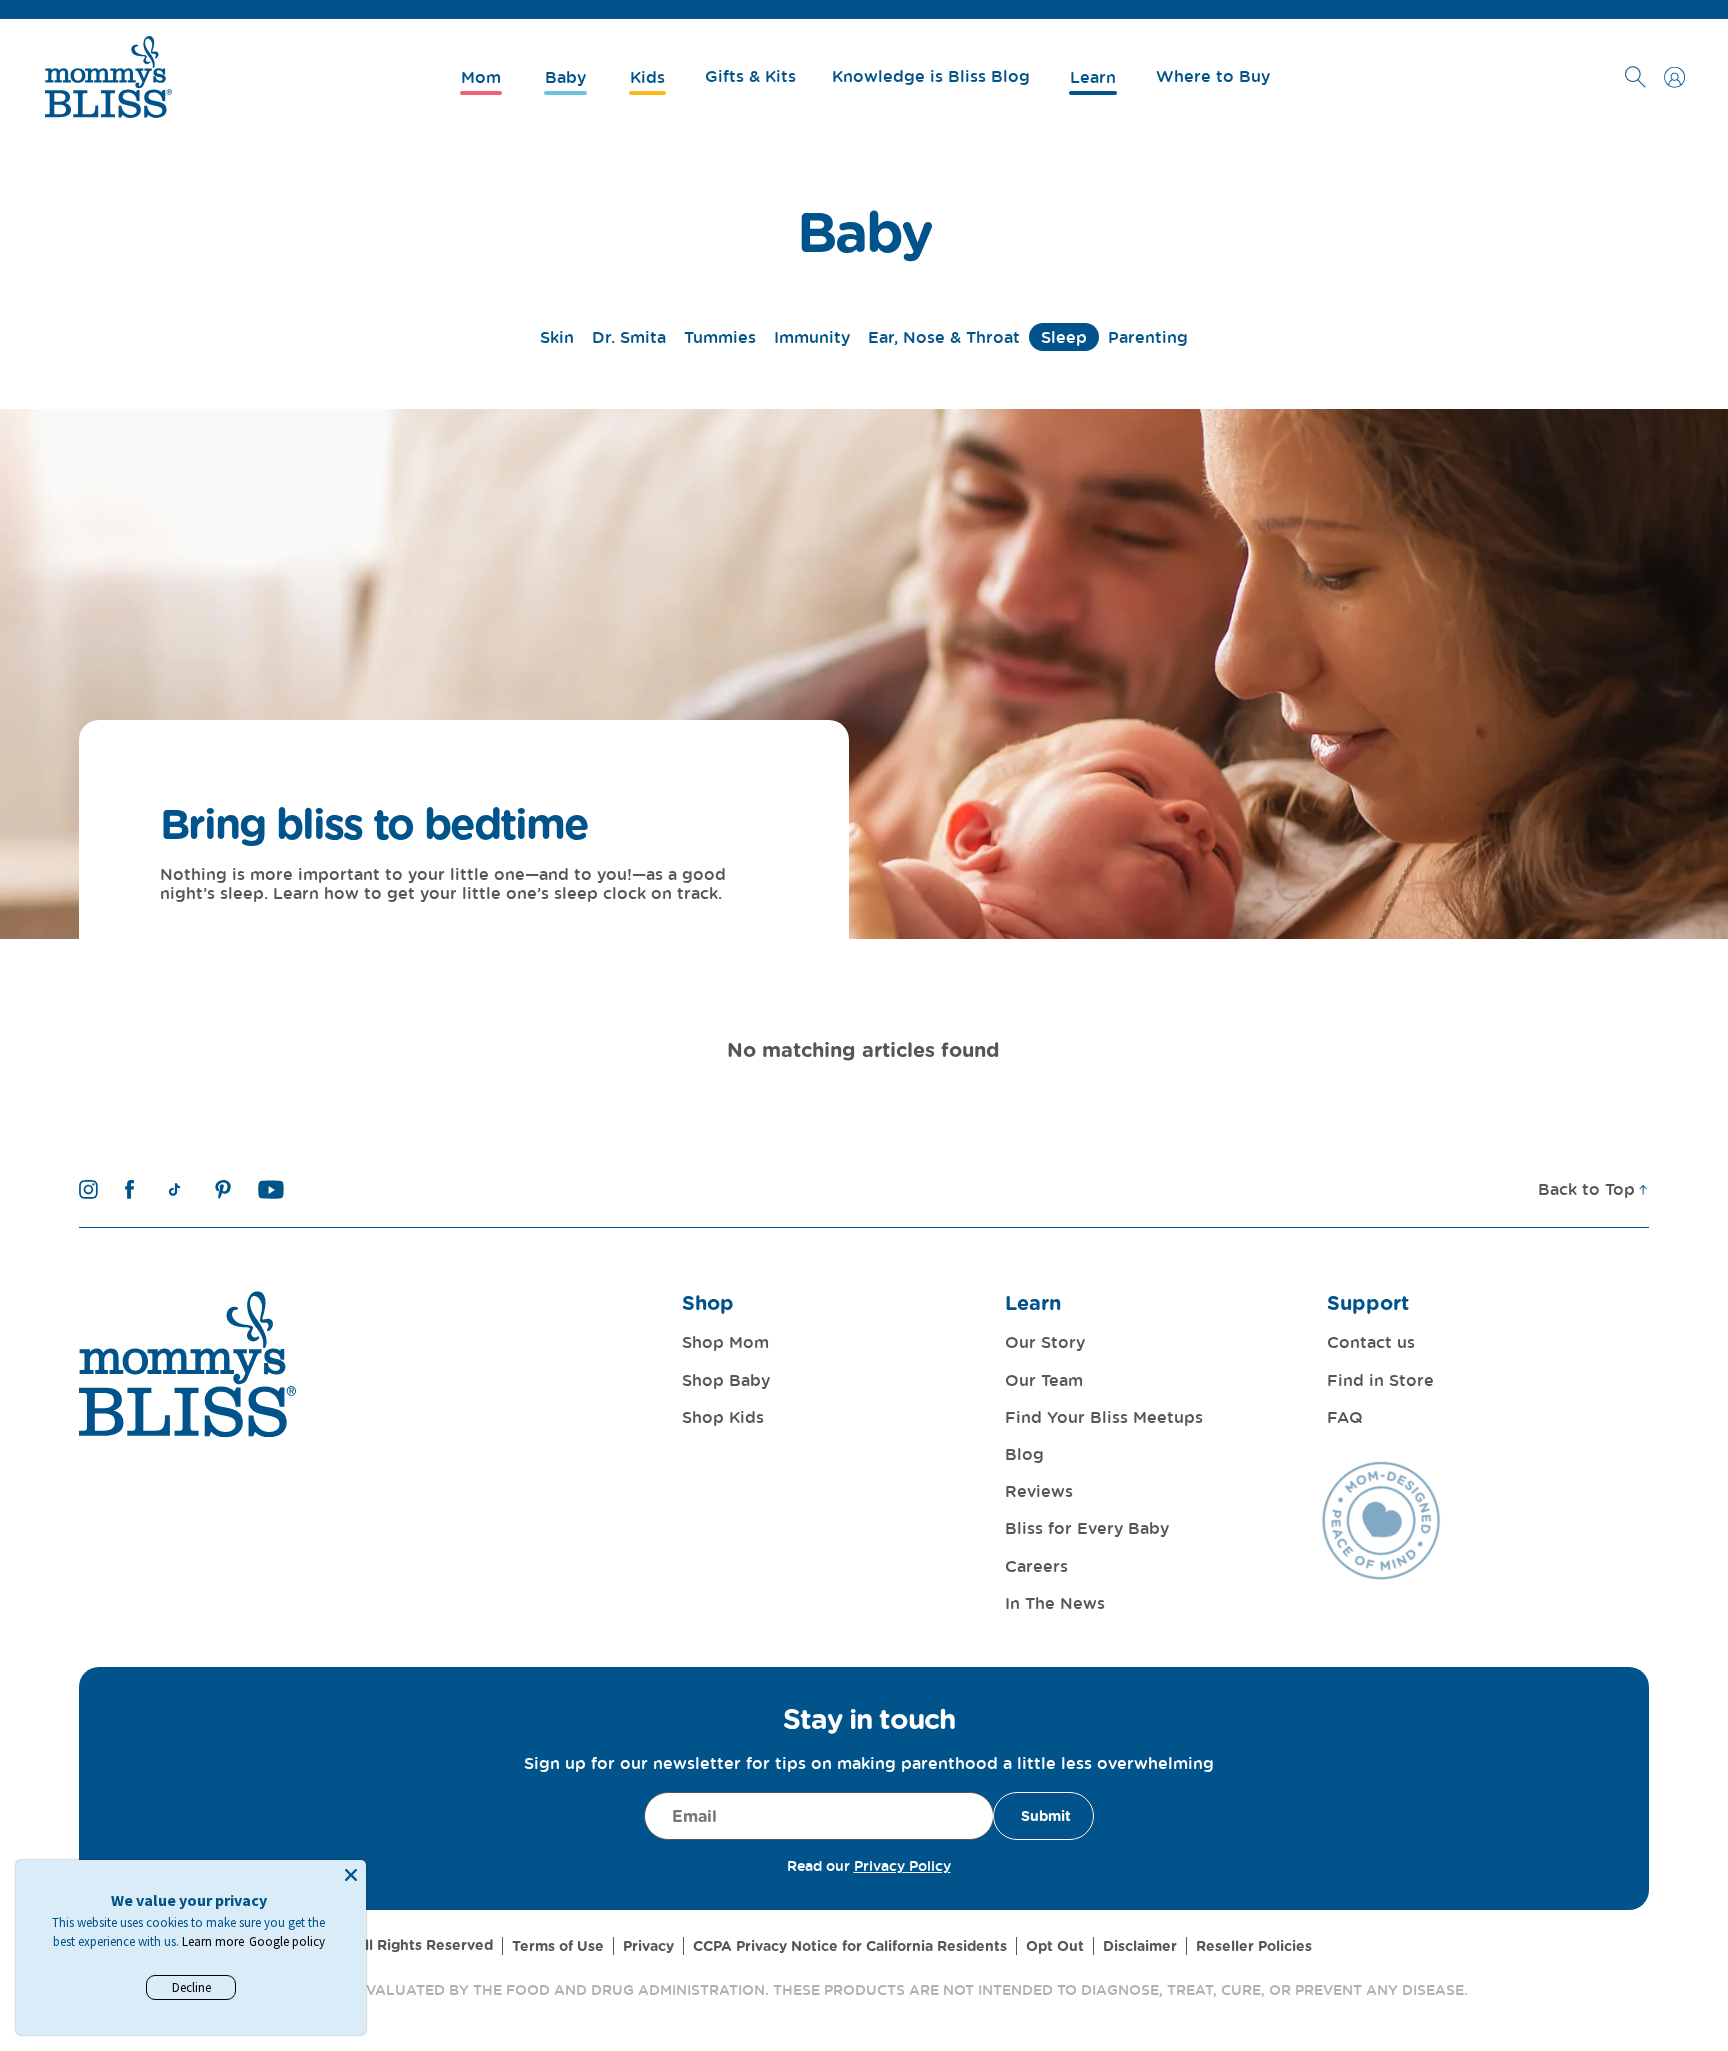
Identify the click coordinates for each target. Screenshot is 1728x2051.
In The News (1055, 1603)
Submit (1046, 1816)
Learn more (213, 1941)
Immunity (812, 337)
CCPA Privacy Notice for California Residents (850, 1946)
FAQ (1345, 1417)
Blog (1024, 1454)
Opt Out (1055, 1946)
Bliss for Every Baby (1087, 1528)
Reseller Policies (1254, 1946)
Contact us (1371, 1342)
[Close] (351, 1875)
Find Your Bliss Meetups (1104, 1417)
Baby (864, 231)
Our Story (1045, 1342)
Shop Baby (726, 1380)
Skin (557, 337)
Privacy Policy (902, 1865)
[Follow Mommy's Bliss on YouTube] (271, 1189)
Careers (1036, 1566)
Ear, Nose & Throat (944, 337)
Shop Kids (723, 1417)
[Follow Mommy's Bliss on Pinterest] (223, 1189)
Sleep (1064, 337)
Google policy (287, 1941)
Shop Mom (725, 1342)
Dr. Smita (629, 337)
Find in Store (1380, 1380)
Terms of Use (558, 1946)
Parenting (1148, 337)
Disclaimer (1140, 1946)
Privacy (648, 1946)
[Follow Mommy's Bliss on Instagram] (88, 1189)
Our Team (1044, 1380)
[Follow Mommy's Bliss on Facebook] (129, 1189)
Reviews (1039, 1491)
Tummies (720, 337)
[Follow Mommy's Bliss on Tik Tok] (174, 1189)
